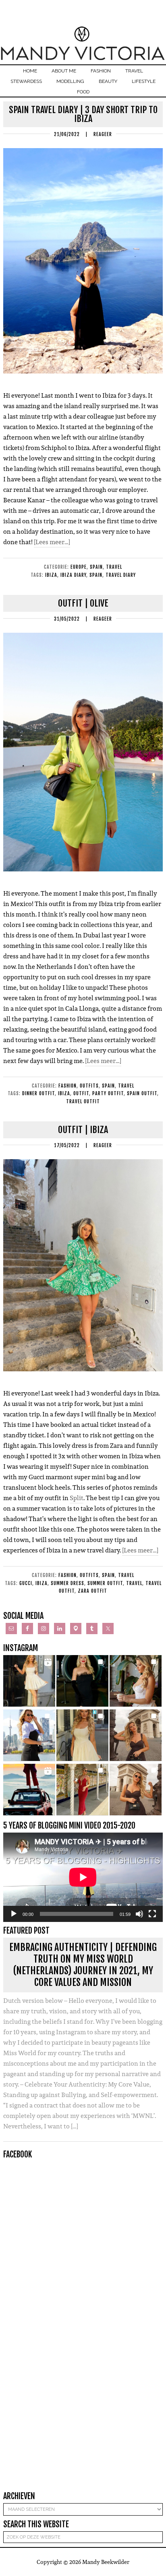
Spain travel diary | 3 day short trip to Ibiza (83, 114)
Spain (96, 567)
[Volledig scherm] (152, 1914)
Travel (114, 567)
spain (96, 575)
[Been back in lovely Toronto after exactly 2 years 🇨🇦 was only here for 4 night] (29, 1735)
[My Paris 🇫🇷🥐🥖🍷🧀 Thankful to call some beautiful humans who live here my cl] (136, 1735)
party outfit (108, 1093)
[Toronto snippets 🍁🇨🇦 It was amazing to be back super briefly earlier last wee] (136, 1681)
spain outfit (142, 1093)
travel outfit (83, 1101)
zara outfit (92, 1591)
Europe (79, 567)
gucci (26, 1583)
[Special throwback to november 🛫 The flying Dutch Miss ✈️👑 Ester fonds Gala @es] (82, 1681)
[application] (83, 1877)
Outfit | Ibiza (83, 1130)
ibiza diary (73, 575)
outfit (81, 1093)
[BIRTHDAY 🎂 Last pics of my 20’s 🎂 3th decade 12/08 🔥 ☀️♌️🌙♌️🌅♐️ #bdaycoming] (82, 1735)
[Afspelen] (14, 1914)
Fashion (67, 1086)
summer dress (67, 1583)
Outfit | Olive (83, 603)
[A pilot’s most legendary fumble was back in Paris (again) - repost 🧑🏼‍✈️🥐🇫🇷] (136, 1790)
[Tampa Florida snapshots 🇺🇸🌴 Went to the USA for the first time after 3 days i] (82, 1790)
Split (77, 1498)
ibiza (51, 575)
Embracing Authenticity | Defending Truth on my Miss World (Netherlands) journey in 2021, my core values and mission (83, 1965)
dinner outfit (38, 1093)
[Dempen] (139, 1914)
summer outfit (105, 1583)
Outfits (89, 1086)
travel (134, 1583)
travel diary (121, 575)
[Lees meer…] (52, 542)
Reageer (103, 134)
